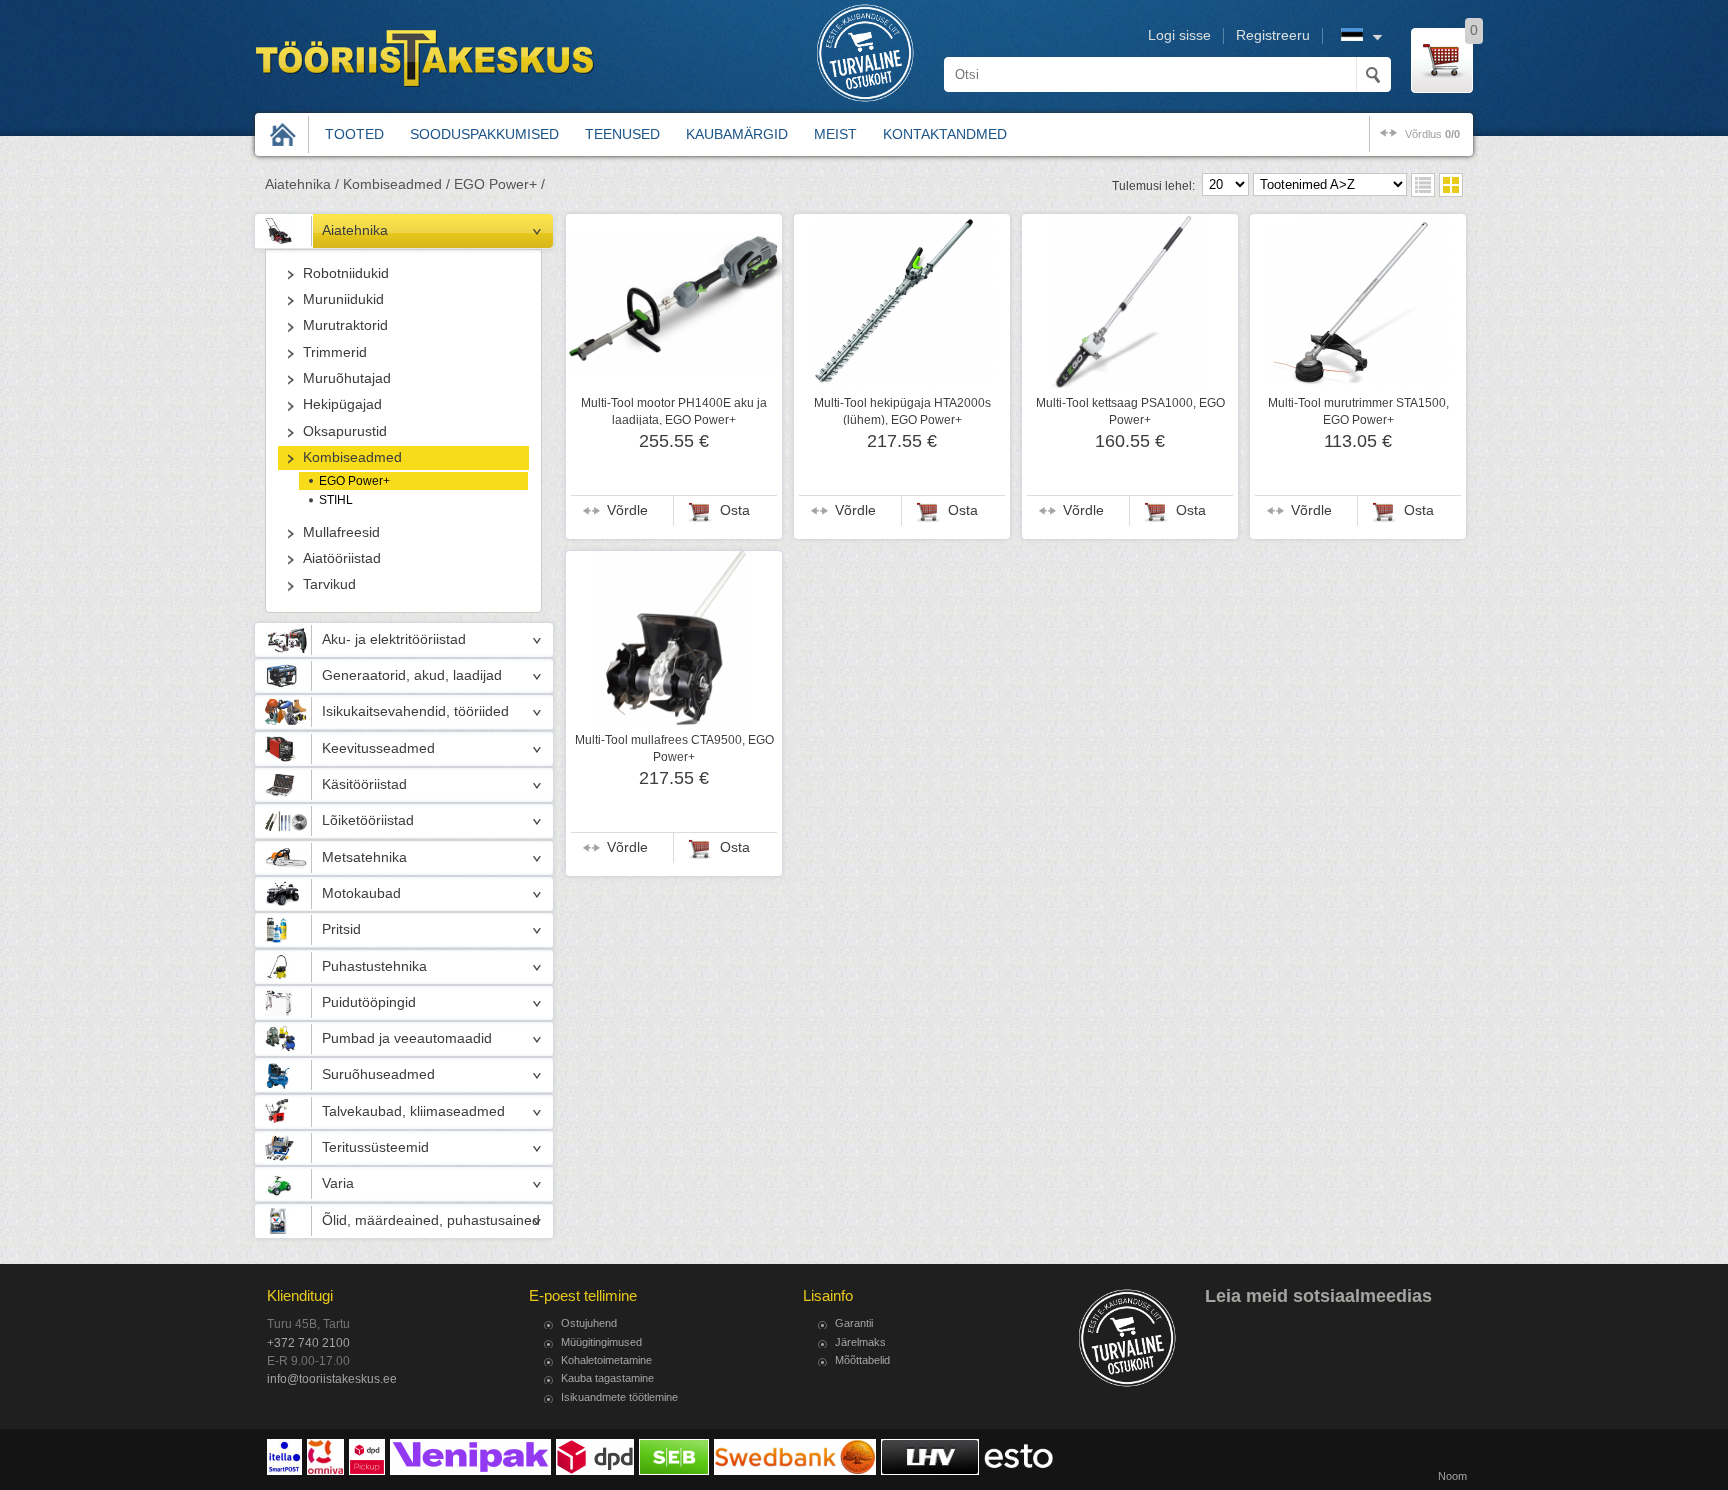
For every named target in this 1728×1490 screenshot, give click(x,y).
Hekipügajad (342, 404)
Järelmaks (860, 1342)
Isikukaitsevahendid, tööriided (415, 711)
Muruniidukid (343, 299)
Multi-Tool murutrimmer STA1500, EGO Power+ (1358, 411)
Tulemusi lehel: (1153, 186)
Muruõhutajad (347, 378)
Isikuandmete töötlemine (619, 1397)
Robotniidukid (346, 273)
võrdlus (1432, 134)
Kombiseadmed (352, 457)
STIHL (336, 500)
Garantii (854, 1323)
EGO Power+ (354, 481)
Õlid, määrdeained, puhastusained (431, 1220)
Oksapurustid (345, 431)
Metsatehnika (364, 857)
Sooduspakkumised (484, 134)
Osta (735, 510)
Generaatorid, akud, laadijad (412, 675)
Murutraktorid (345, 325)
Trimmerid (335, 352)
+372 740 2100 (308, 1343)
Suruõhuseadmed (378, 1074)
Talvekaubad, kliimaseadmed (413, 1111)
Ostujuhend (589, 1323)
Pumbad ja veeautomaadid (407, 1038)
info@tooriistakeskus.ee (332, 1379)
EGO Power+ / (499, 184)
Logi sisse (1179, 35)
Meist (835, 134)
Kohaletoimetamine (606, 1360)
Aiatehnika (355, 230)
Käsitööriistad (364, 784)
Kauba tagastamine (607, 1378)
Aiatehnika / (302, 184)
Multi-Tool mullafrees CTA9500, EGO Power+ (674, 748)
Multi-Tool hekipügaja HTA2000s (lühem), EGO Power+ (902, 411)
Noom (1452, 1476)
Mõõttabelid (862, 1360)
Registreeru (1273, 35)
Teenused (622, 134)
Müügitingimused (601, 1342)
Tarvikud (329, 584)
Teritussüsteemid (375, 1147)
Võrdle (627, 510)
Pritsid (341, 929)
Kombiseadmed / (396, 184)
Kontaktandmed (945, 134)
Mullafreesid (341, 532)
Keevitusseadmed (378, 748)
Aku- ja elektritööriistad (394, 639)
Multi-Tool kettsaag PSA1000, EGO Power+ (1130, 411)
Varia (338, 1183)
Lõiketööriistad (368, 820)
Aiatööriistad (342, 558)
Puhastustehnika (374, 966)
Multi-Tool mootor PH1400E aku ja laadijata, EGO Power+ (674, 411)
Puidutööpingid (369, 1002)
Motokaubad (361, 893)
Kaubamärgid (737, 134)
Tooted (354, 134)
